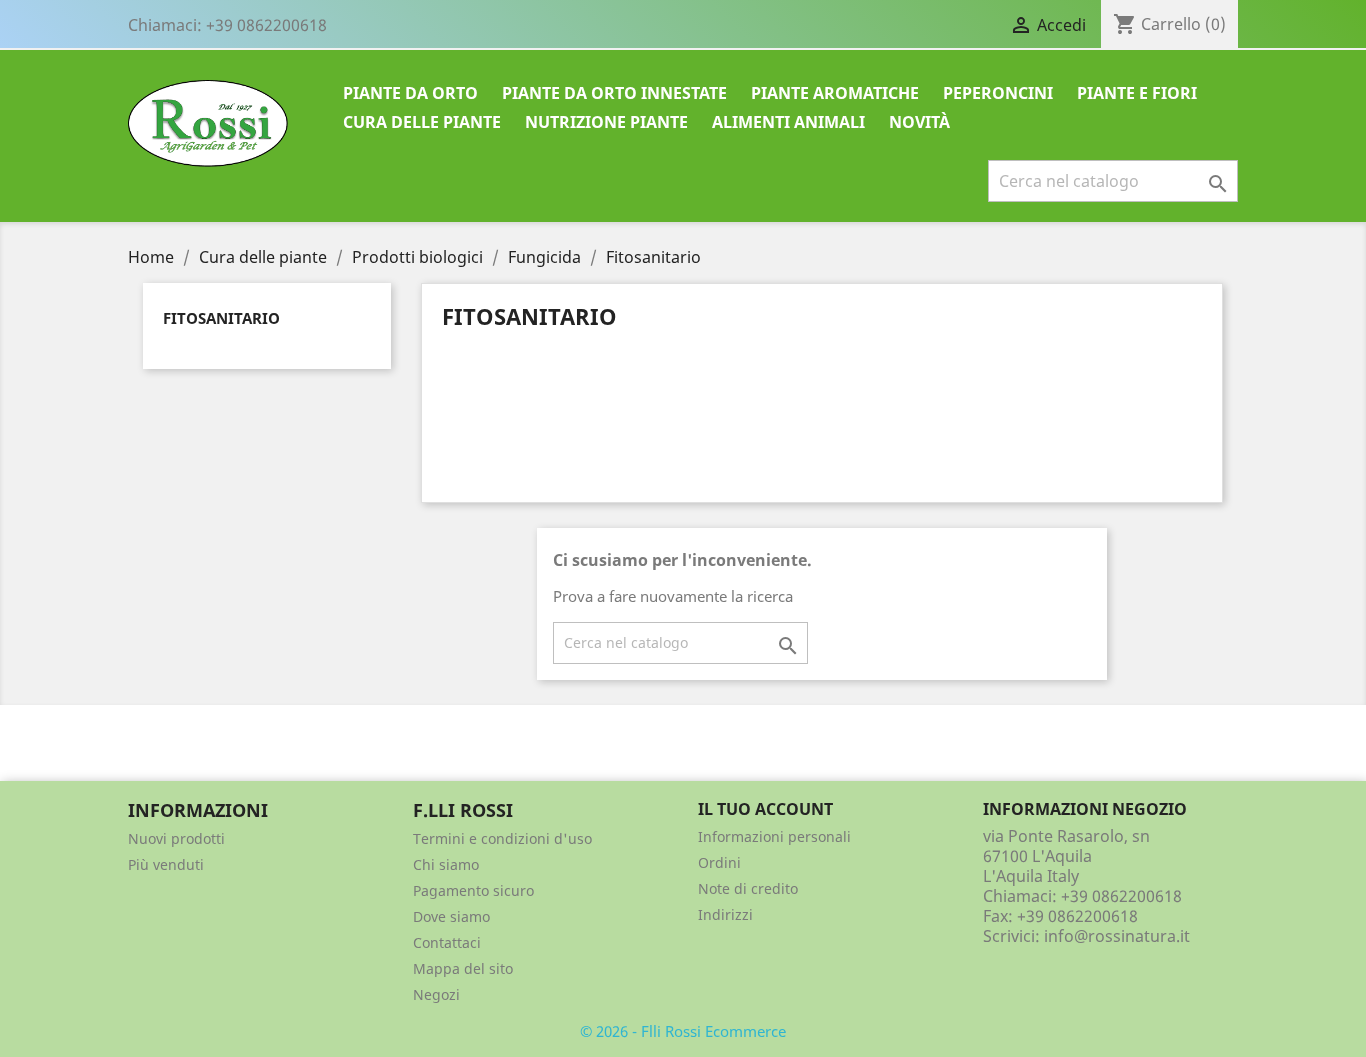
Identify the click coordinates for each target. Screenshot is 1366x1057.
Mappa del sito (463, 968)
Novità (919, 122)
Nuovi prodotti (176, 838)
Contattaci (447, 942)
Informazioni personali (774, 836)
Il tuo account (765, 809)
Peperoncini (998, 93)
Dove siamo (451, 916)
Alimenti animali (788, 122)
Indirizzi (725, 914)
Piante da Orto (410, 93)
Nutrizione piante (606, 122)
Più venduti (166, 864)
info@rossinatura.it (1117, 936)
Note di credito (748, 888)
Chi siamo (446, 864)
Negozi (436, 994)
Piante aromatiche (835, 93)
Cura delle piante (422, 122)
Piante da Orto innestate (614, 93)
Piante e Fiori (1137, 93)
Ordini (719, 862)
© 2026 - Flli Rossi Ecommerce (683, 1031)
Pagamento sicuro (473, 890)
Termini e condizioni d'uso (502, 838)
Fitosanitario (221, 318)
